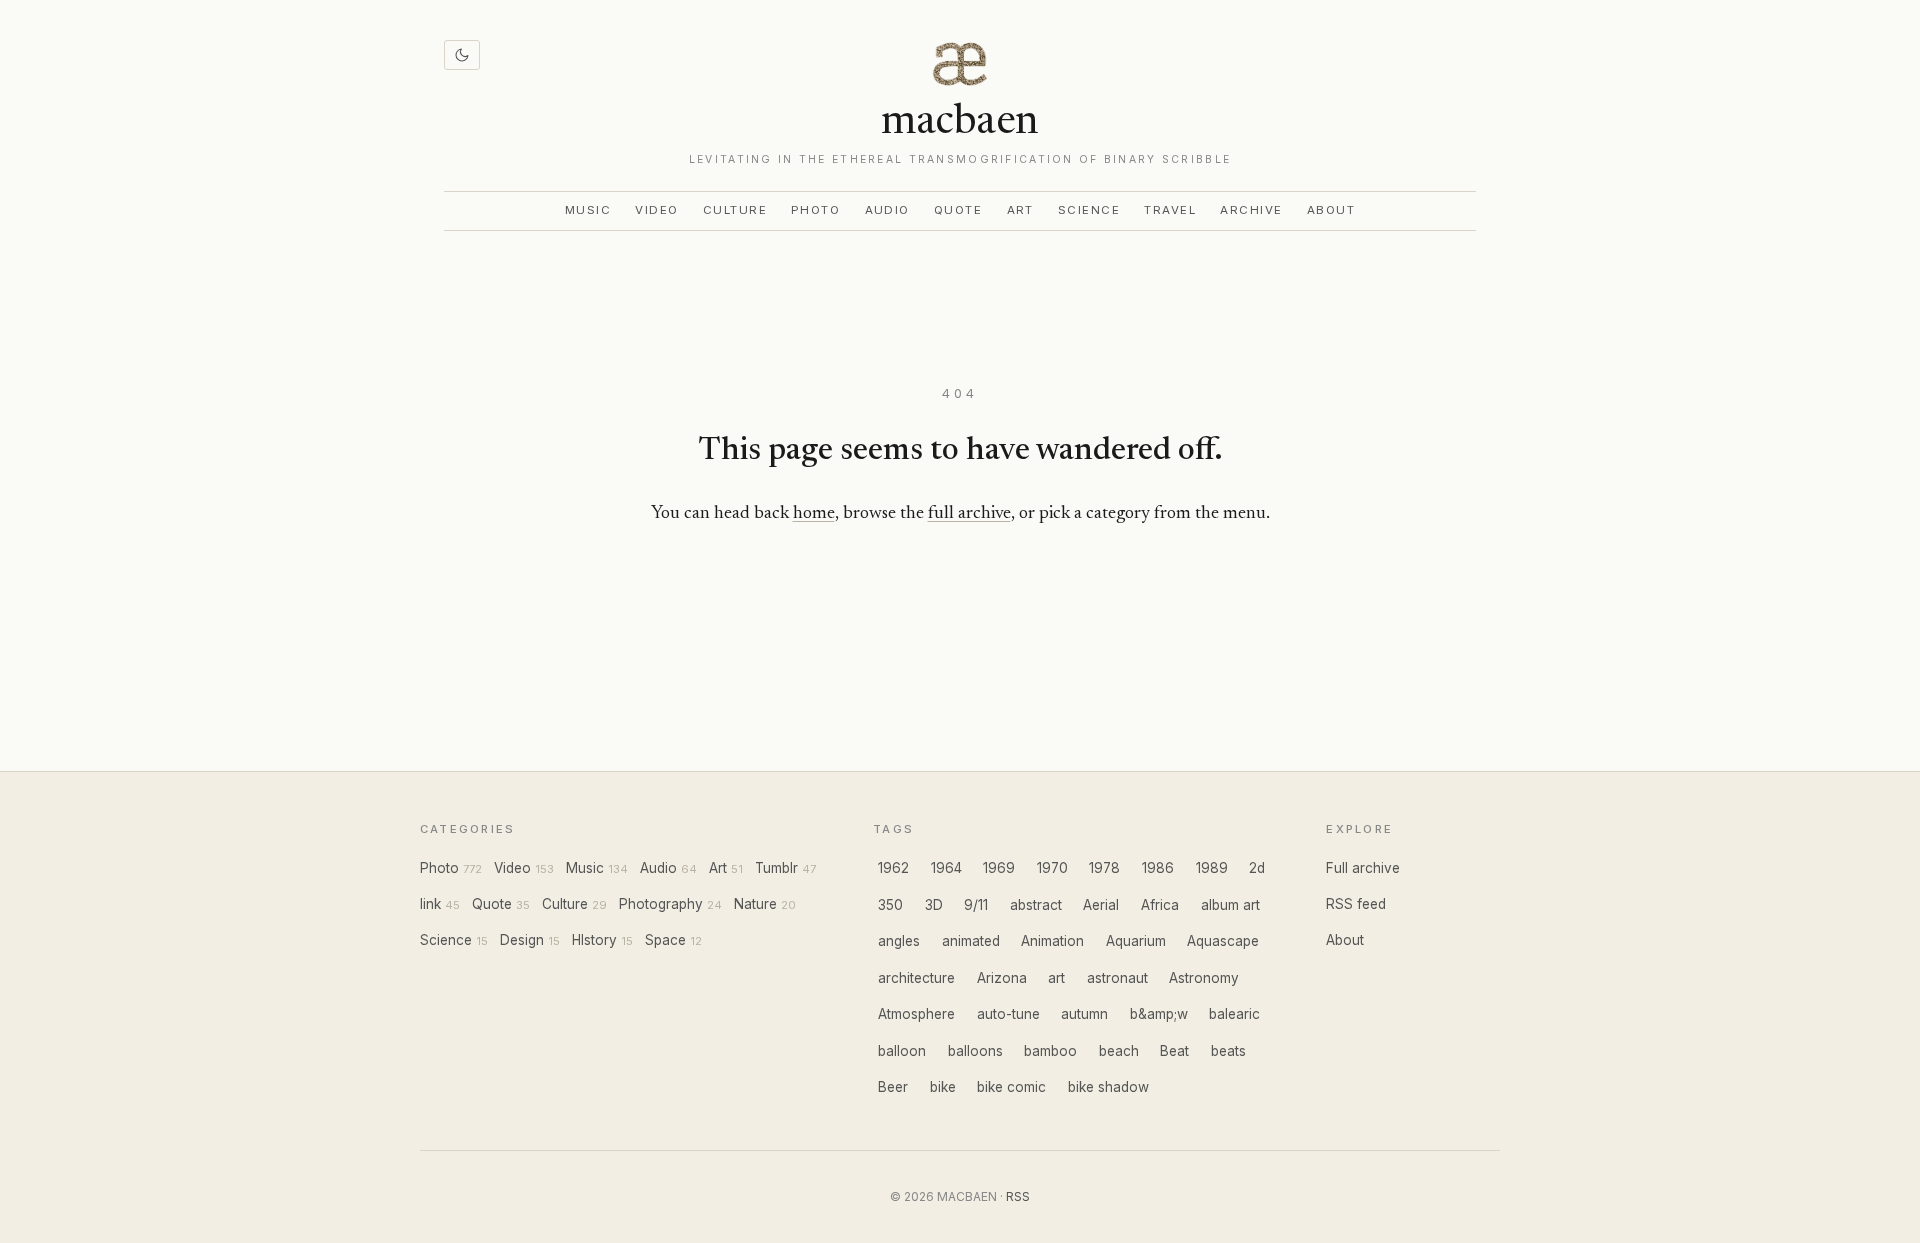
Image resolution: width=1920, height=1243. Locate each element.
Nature (755, 904)
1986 (1158, 868)
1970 (1052, 868)
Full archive (1363, 868)
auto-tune (1008, 1014)
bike (943, 1087)
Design (522, 940)
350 (890, 905)
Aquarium (1136, 941)
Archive (1251, 210)
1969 (999, 868)
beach (1119, 1051)
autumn (1084, 1014)
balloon (902, 1051)
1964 (946, 868)
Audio (888, 210)
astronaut (1117, 978)
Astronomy (1204, 978)
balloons (975, 1051)
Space (665, 940)
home (814, 514)
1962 (893, 868)
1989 (1212, 868)
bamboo (1050, 1051)
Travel (1170, 210)
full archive (969, 514)
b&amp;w (1159, 1014)
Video (657, 210)
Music (588, 210)
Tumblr (776, 868)
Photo (816, 210)
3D (934, 905)
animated (971, 941)
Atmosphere (916, 1014)
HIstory (594, 940)
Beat (1174, 1051)
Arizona (1002, 978)
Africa (1160, 905)
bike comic (1011, 1087)
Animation (1052, 941)
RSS (1018, 1196)
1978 (1104, 868)
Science (1089, 210)
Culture (735, 210)
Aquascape (1223, 941)
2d (1257, 868)
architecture (916, 978)
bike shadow (1108, 1087)
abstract (1036, 905)
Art (1021, 210)
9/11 (976, 905)
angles (899, 941)
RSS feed (1356, 904)
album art (1230, 905)
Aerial (1101, 905)
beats (1228, 1051)
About (1331, 210)
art (1056, 978)
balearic (1234, 1014)
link (430, 904)
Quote (958, 210)
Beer (893, 1087)
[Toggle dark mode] (462, 55)
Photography (661, 904)
